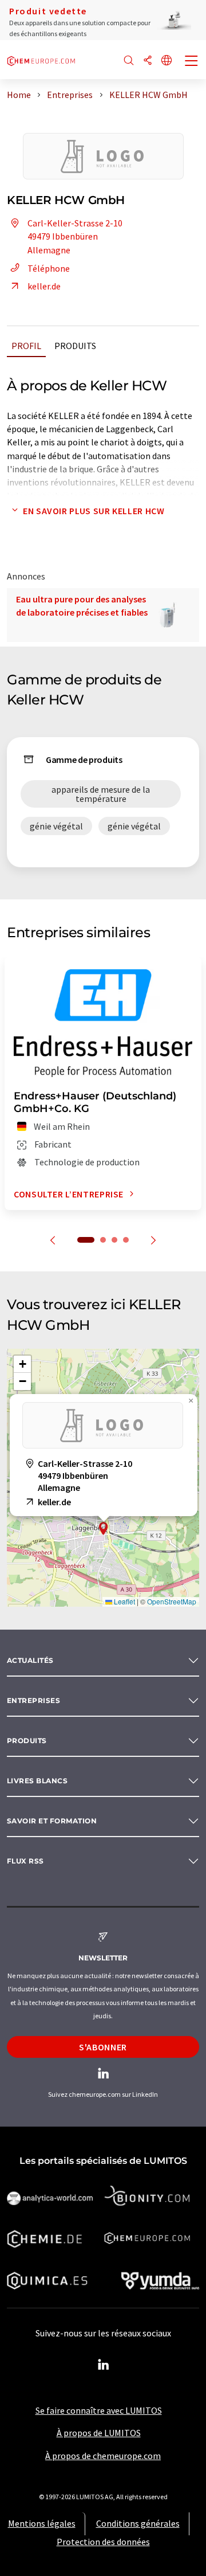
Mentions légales (42, 2523)
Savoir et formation (52, 1821)
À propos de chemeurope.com (103, 2456)
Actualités (30, 1660)
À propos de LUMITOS (99, 2433)
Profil (26, 346)
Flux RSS (25, 1861)
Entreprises (33, 1700)
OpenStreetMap (172, 1601)
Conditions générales (138, 2523)
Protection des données (103, 2542)
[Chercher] (129, 61)
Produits (75, 346)
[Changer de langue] (167, 61)
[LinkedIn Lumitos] (103, 2365)
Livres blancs (37, 1781)
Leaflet (124, 1601)
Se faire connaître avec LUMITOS (99, 2410)
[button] (104, 1528)
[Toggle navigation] (192, 62)
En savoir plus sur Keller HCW (94, 511)
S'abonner (103, 2047)
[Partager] (148, 61)
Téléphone (49, 268)
